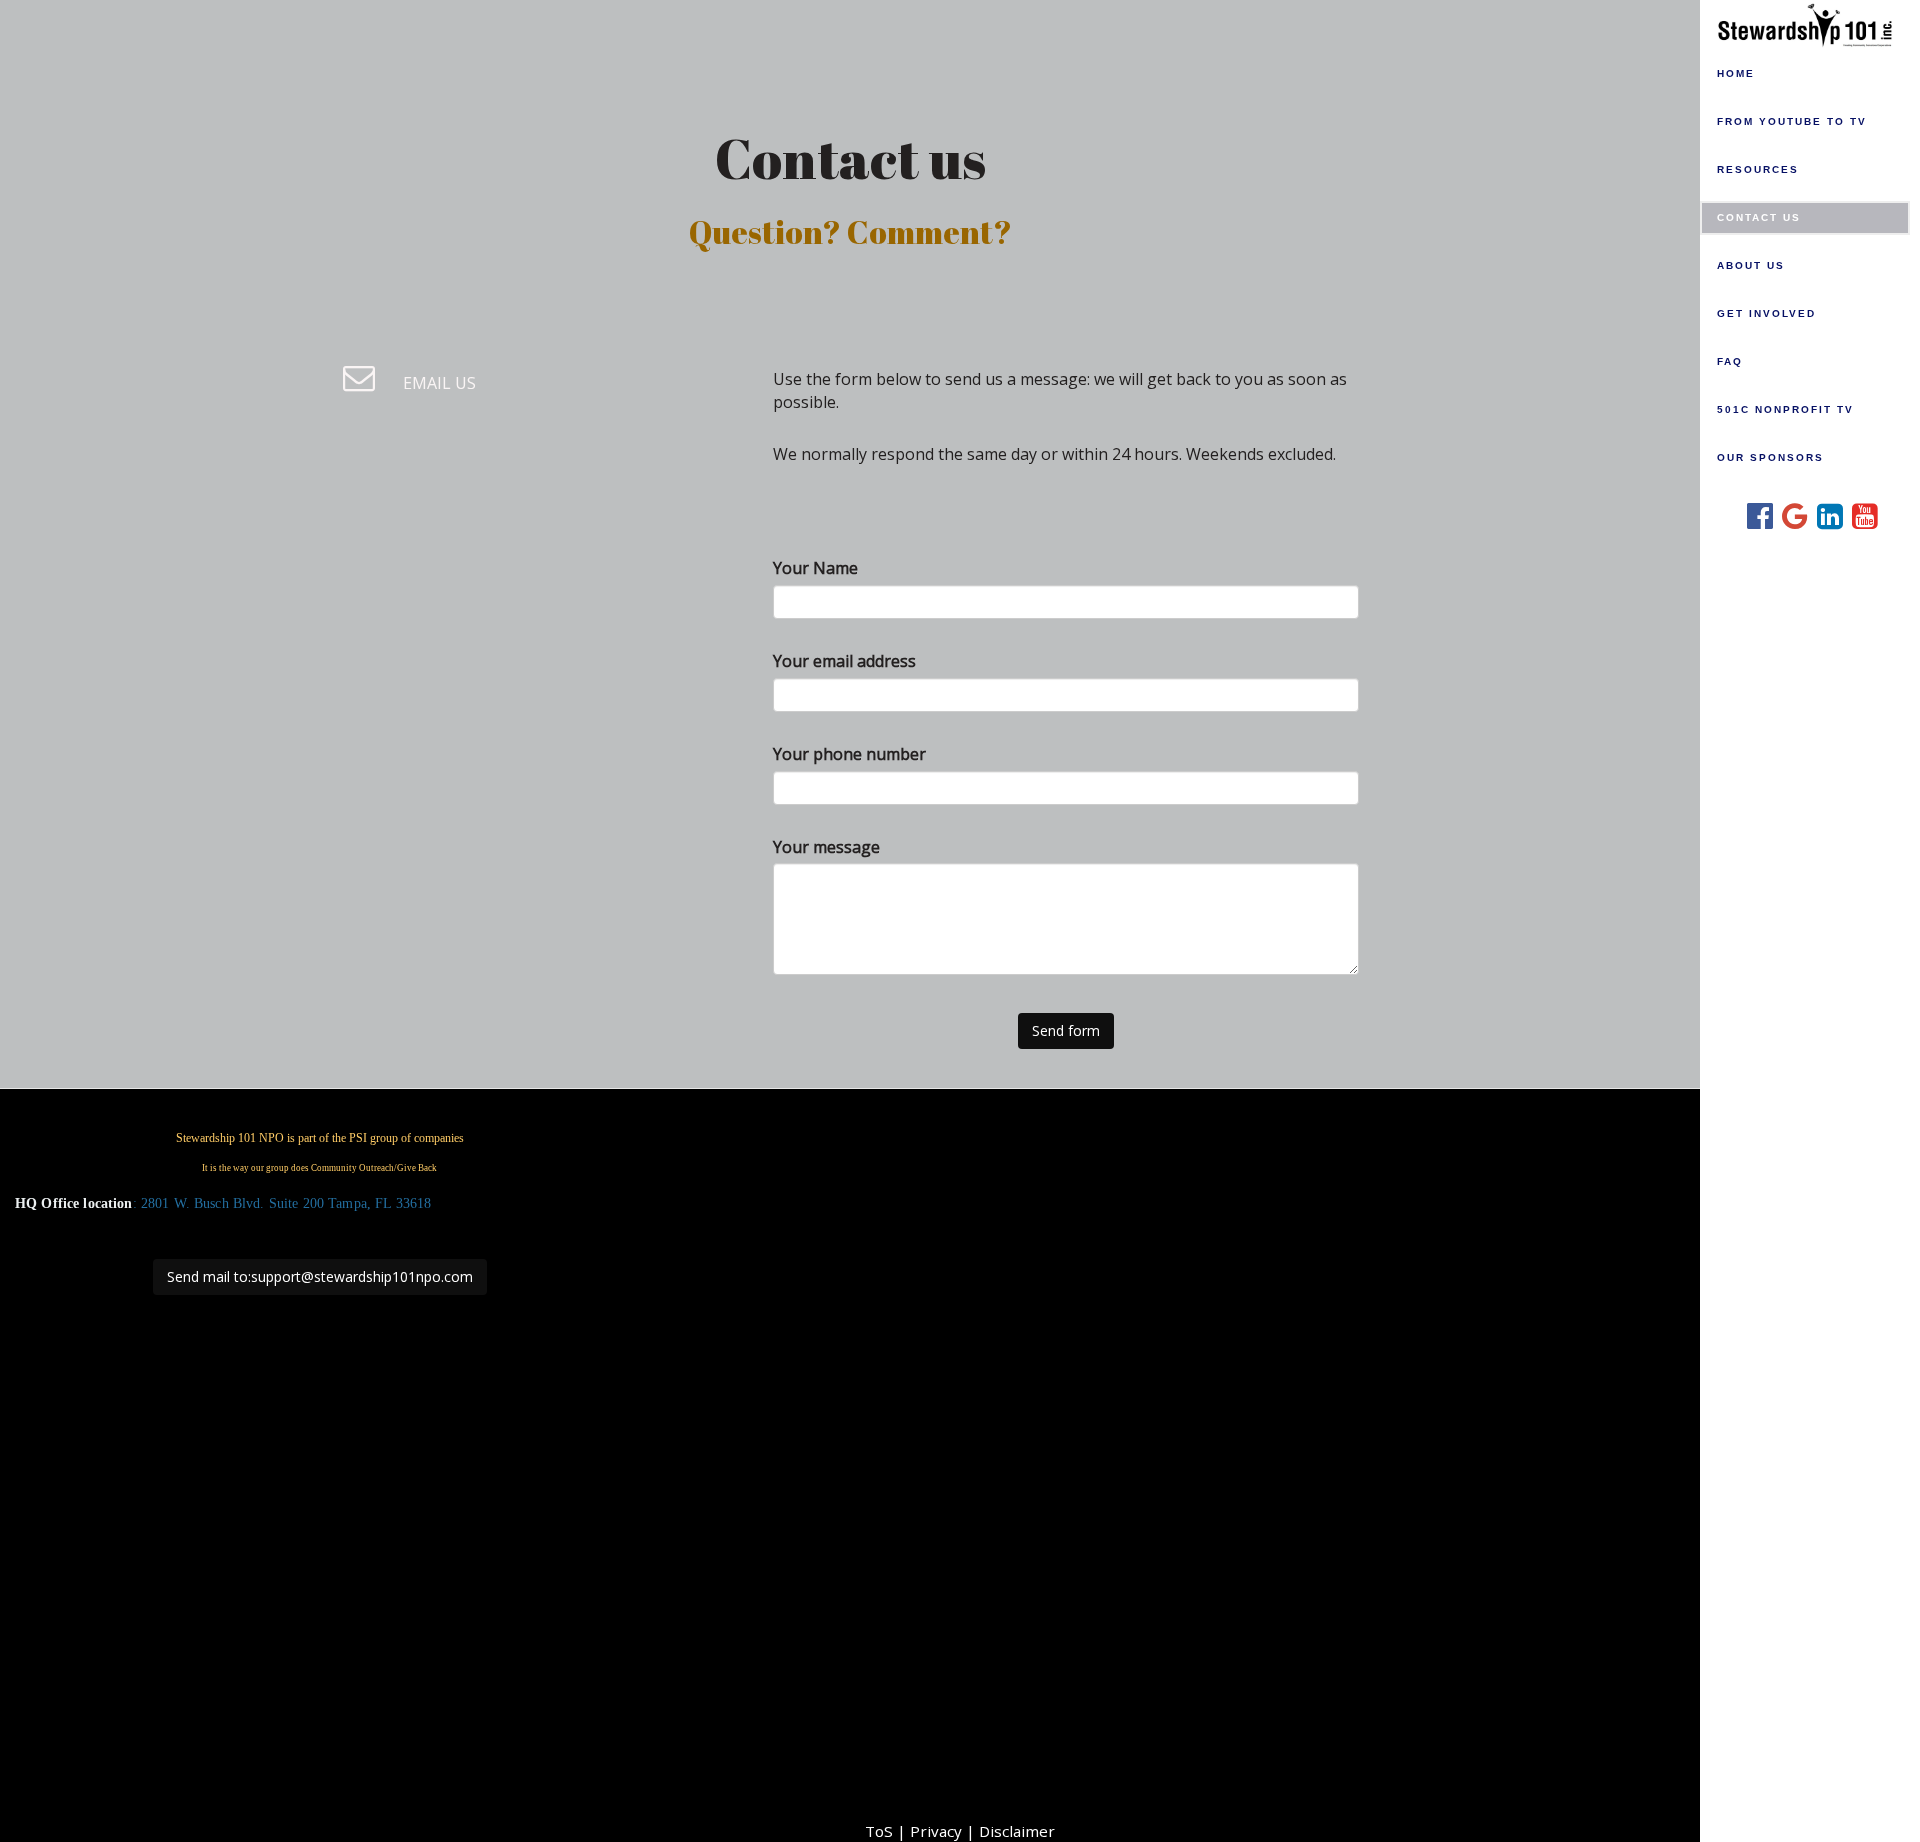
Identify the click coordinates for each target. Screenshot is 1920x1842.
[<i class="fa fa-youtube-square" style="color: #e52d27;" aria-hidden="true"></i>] (1857, 513)
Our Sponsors (1770, 457)
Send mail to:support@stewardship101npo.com (320, 1276)
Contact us (1759, 217)
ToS (879, 1831)
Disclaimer (1017, 1831)
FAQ (1730, 361)
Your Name (815, 568)
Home (1736, 73)
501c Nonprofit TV (1785, 409)
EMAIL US (437, 383)
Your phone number (849, 754)
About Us (1751, 265)
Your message (826, 847)
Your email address (844, 661)
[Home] (1810, 23)
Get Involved (1766, 313)
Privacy (936, 1831)
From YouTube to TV (1792, 121)
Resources (1758, 169)
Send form (1066, 1030)
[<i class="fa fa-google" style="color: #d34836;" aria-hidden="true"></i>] (1787, 513)
